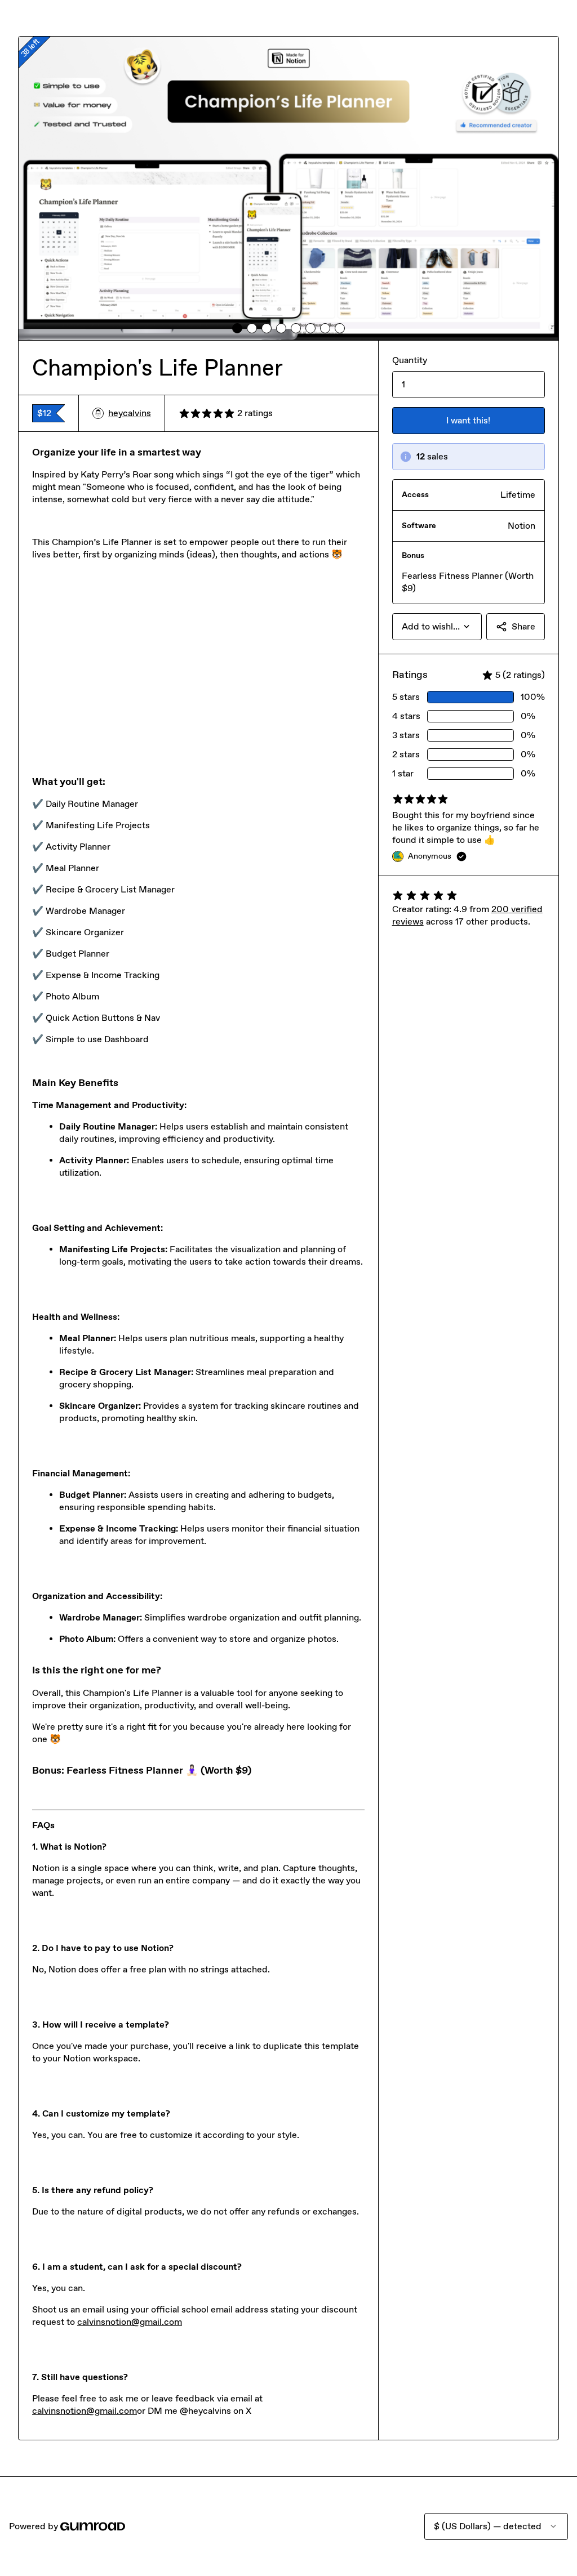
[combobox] (437, 627)
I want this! (468, 420)
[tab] (237, 328)
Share (523, 626)
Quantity (410, 360)
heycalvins (130, 413)
